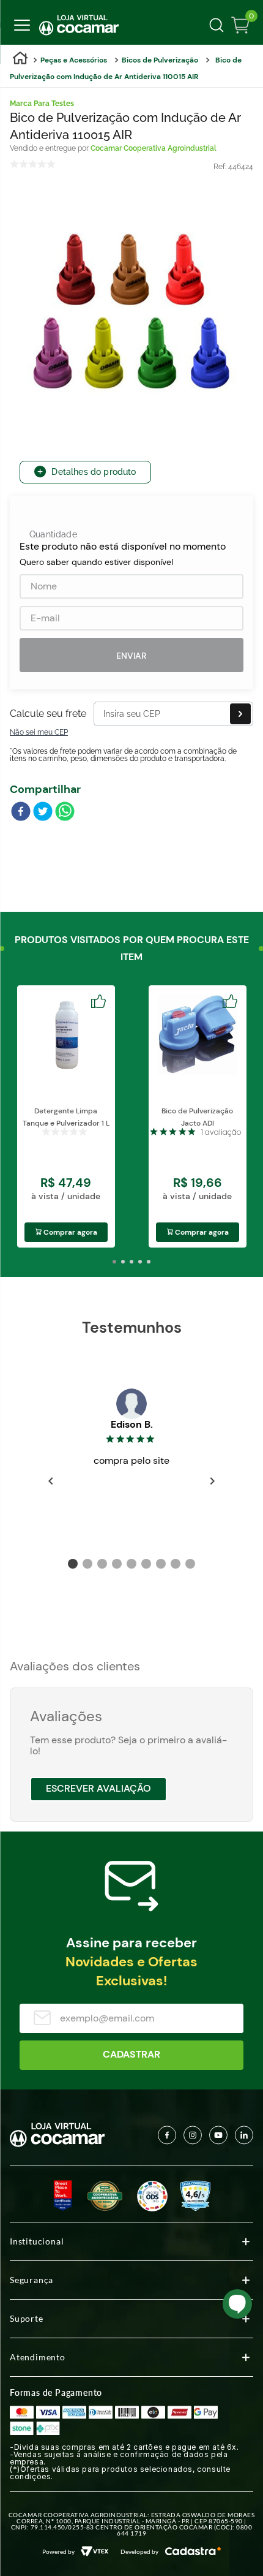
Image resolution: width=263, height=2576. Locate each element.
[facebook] (21, 813)
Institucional (37, 2241)
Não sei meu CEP (39, 732)
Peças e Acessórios (74, 60)
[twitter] (43, 813)
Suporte (27, 2318)
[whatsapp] (65, 813)
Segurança (31, 2280)
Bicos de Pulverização (160, 60)
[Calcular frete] (240, 714)
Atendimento (38, 2357)
